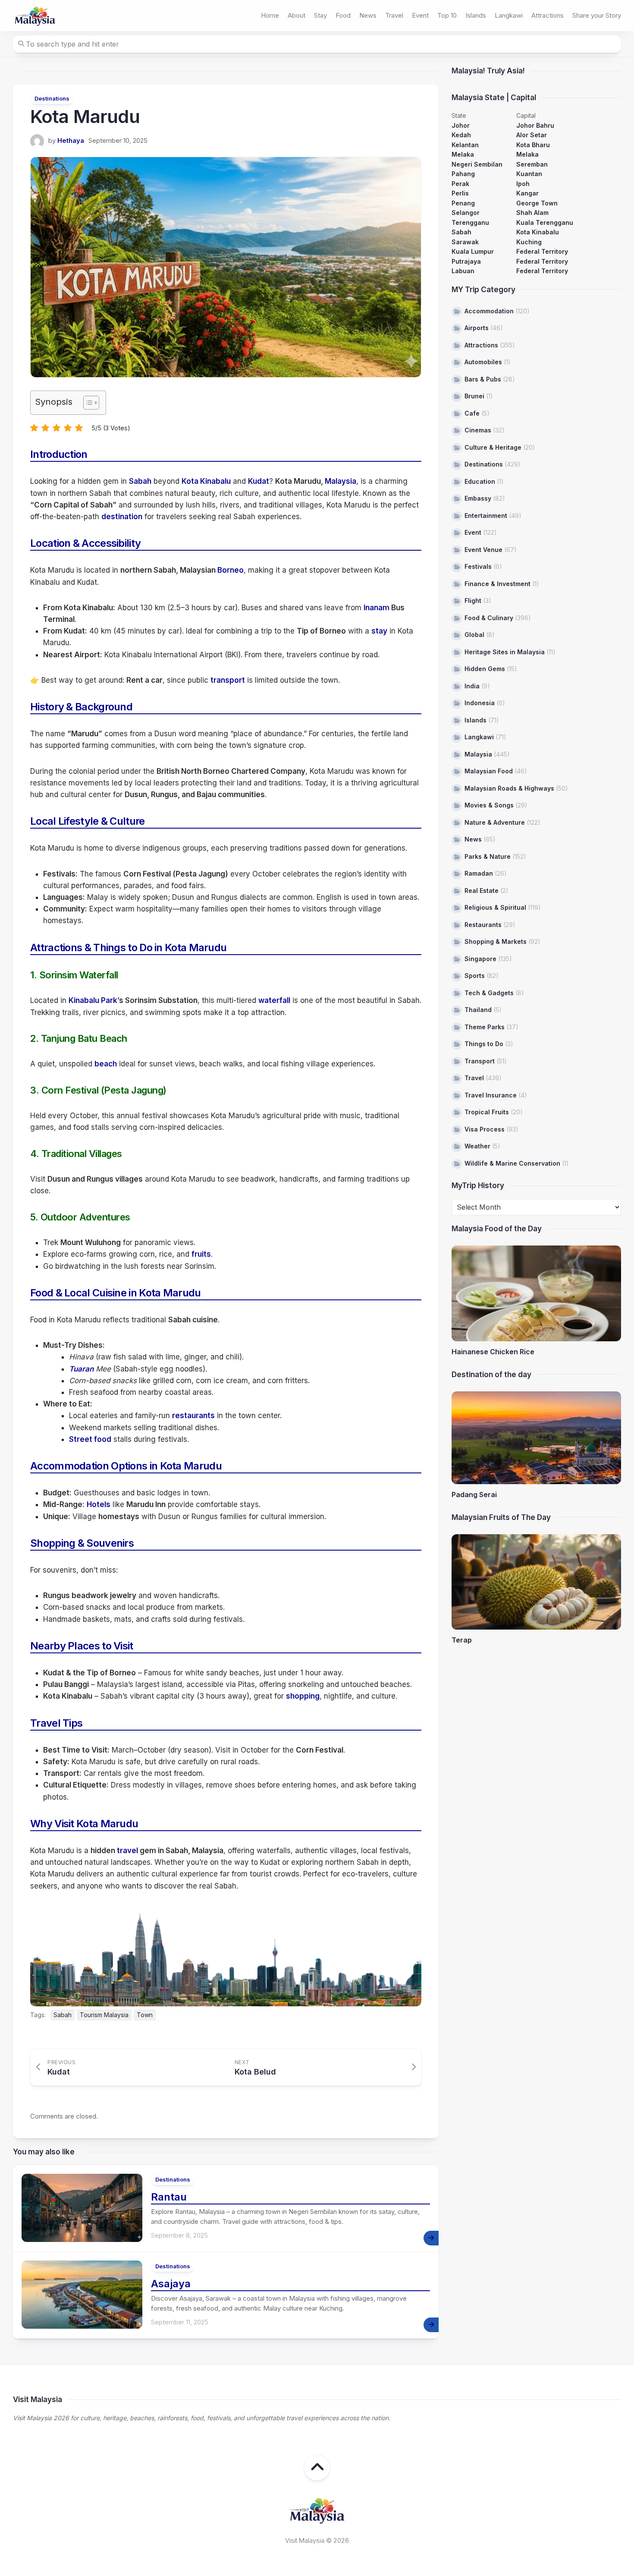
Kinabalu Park (93, 1000)
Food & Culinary (489, 618)
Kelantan (465, 145)
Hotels (99, 1504)
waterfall (274, 1000)
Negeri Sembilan (477, 164)
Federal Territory (542, 251)
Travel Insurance (491, 1095)
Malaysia (341, 481)
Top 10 (447, 15)
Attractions (548, 15)
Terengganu (470, 222)
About (297, 15)
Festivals (478, 566)
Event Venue (483, 550)
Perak (460, 184)
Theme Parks (485, 1027)
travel (127, 1851)
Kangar (527, 193)
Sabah (140, 481)
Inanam (377, 608)
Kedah (461, 135)
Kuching (529, 242)
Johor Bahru (535, 125)
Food (343, 15)
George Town (537, 203)
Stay (320, 15)
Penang (463, 203)
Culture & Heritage (493, 447)
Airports (477, 328)
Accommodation (489, 311)
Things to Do (484, 1044)
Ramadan (479, 873)
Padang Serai (474, 1495)
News (368, 15)
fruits (201, 1254)
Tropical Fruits (487, 1112)
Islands (476, 15)
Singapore (480, 959)
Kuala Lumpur (473, 251)
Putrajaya (466, 261)
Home (270, 15)
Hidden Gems (485, 669)
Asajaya (171, 2284)
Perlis (460, 193)
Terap (462, 1640)
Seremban (532, 164)
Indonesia (480, 703)
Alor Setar (532, 135)
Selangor (466, 213)
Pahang (463, 174)
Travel (394, 15)
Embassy (478, 498)
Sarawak (465, 242)
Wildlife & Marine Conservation (512, 1163)
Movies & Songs (489, 805)
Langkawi (509, 15)
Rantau (169, 2197)
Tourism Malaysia (104, 2015)
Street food (90, 1439)
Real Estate (482, 891)
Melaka (463, 154)
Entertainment (486, 516)
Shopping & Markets (496, 941)
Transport (480, 1061)
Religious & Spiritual (495, 907)
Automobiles (483, 362)
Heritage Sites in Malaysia (505, 652)
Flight (473, 601)
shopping (303, 1696)
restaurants (193, 1416)
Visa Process (485, 1129)
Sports (475, 976)
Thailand (478, 1010)
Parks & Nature (488, 856)
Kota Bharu (533, 145)
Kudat (259, 481)
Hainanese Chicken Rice (493, 1352)
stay (379, 631)
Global (474, 635)
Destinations (52, 98)
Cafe (472, 413)
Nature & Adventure (495, 822)
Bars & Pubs (483, 379)
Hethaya (71, 140)
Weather (477, 1146)
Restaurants (483, 925)
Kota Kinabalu (206, 481)
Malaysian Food (489, 771)
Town (145, 2015)
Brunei (474, 396)
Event (420, 15)
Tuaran (81, 1369)
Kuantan (529, 174)
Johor (461, 125)
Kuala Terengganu (545, 222)
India (472, 686)
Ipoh (523, 184)
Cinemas (478, 430)
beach (106, 1064)
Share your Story (597, 15)
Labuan (463, 271)
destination (122, 517)
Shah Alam (532, 213)
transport (228, 680)
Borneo (231, 570)
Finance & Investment (497, 584)
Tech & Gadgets (489, 993)
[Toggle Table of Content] (87, 403)
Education (480, 481)
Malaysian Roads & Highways (509, 788)
